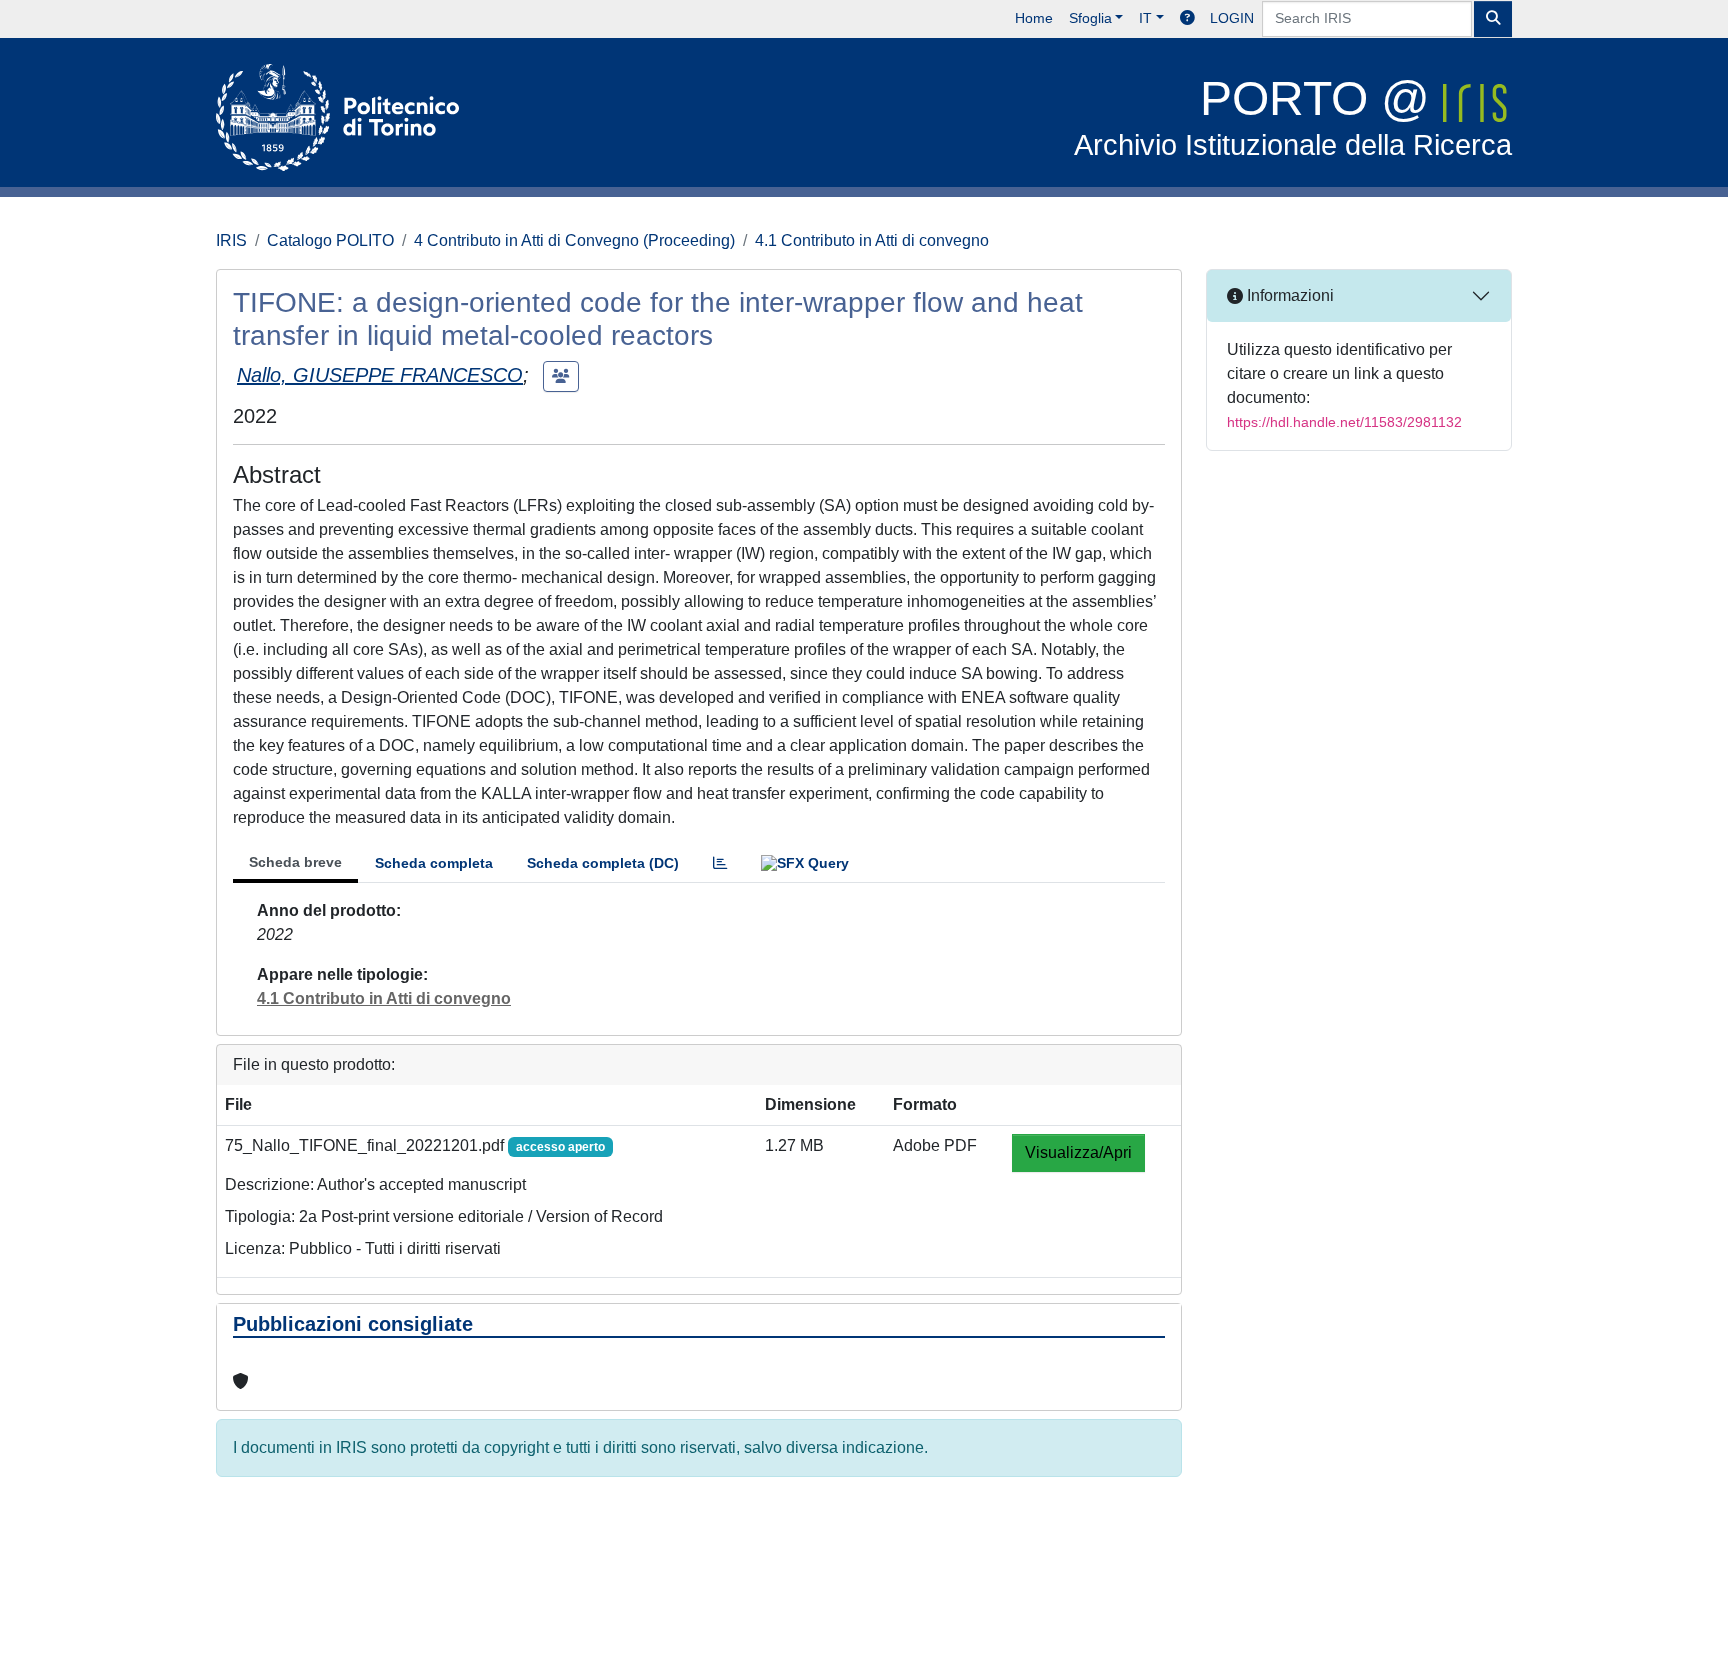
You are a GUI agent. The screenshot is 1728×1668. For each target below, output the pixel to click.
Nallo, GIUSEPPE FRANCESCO (380, 375)
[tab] (720, 863)
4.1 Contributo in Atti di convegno (872, 240)
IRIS (231, 240)
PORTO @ (1293, 116)
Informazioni (1288, 295)
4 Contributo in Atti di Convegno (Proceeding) (574, 240)
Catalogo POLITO (330, 240)
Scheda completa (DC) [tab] (603, 863)
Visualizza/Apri (1078, 1152)
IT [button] (1145, 18)
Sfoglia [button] (1090, 18)
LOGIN (1232, 18)
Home (1034, 18)
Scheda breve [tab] (295, 862)
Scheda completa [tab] (434, 863)
